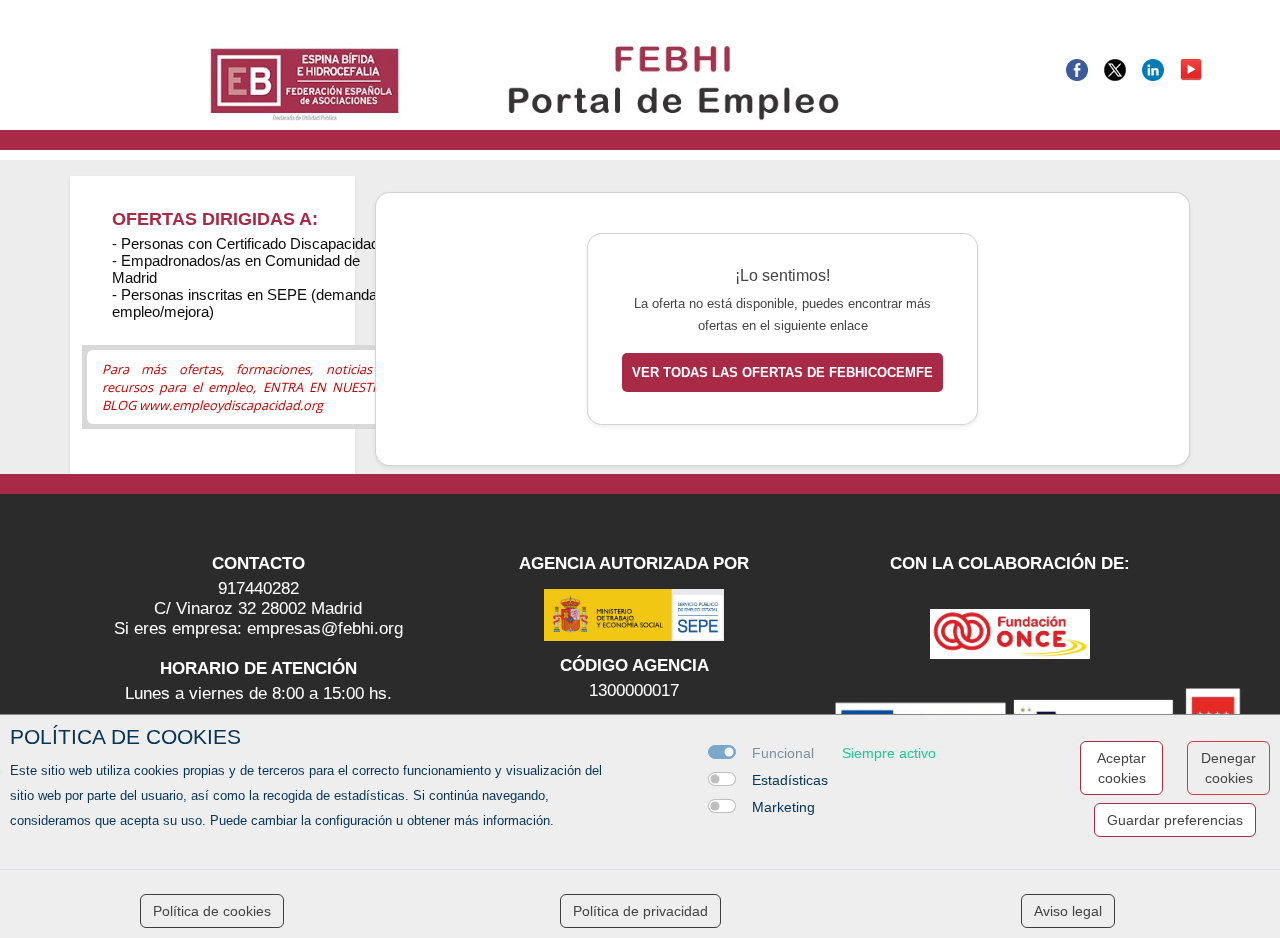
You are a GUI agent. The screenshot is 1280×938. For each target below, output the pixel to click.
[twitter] (1115, 68)
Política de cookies (212, 911)
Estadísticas (790, 780)
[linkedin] (1153, 68)
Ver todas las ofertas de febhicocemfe (782, 372)
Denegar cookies (1228, 768)
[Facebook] (1077, 68)
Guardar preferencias (1175, 820)
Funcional (783, 753)
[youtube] (1191, 68)
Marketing (783, 807)
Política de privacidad (640, 911)
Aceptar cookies (1121, 768)
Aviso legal (1068, 911)
